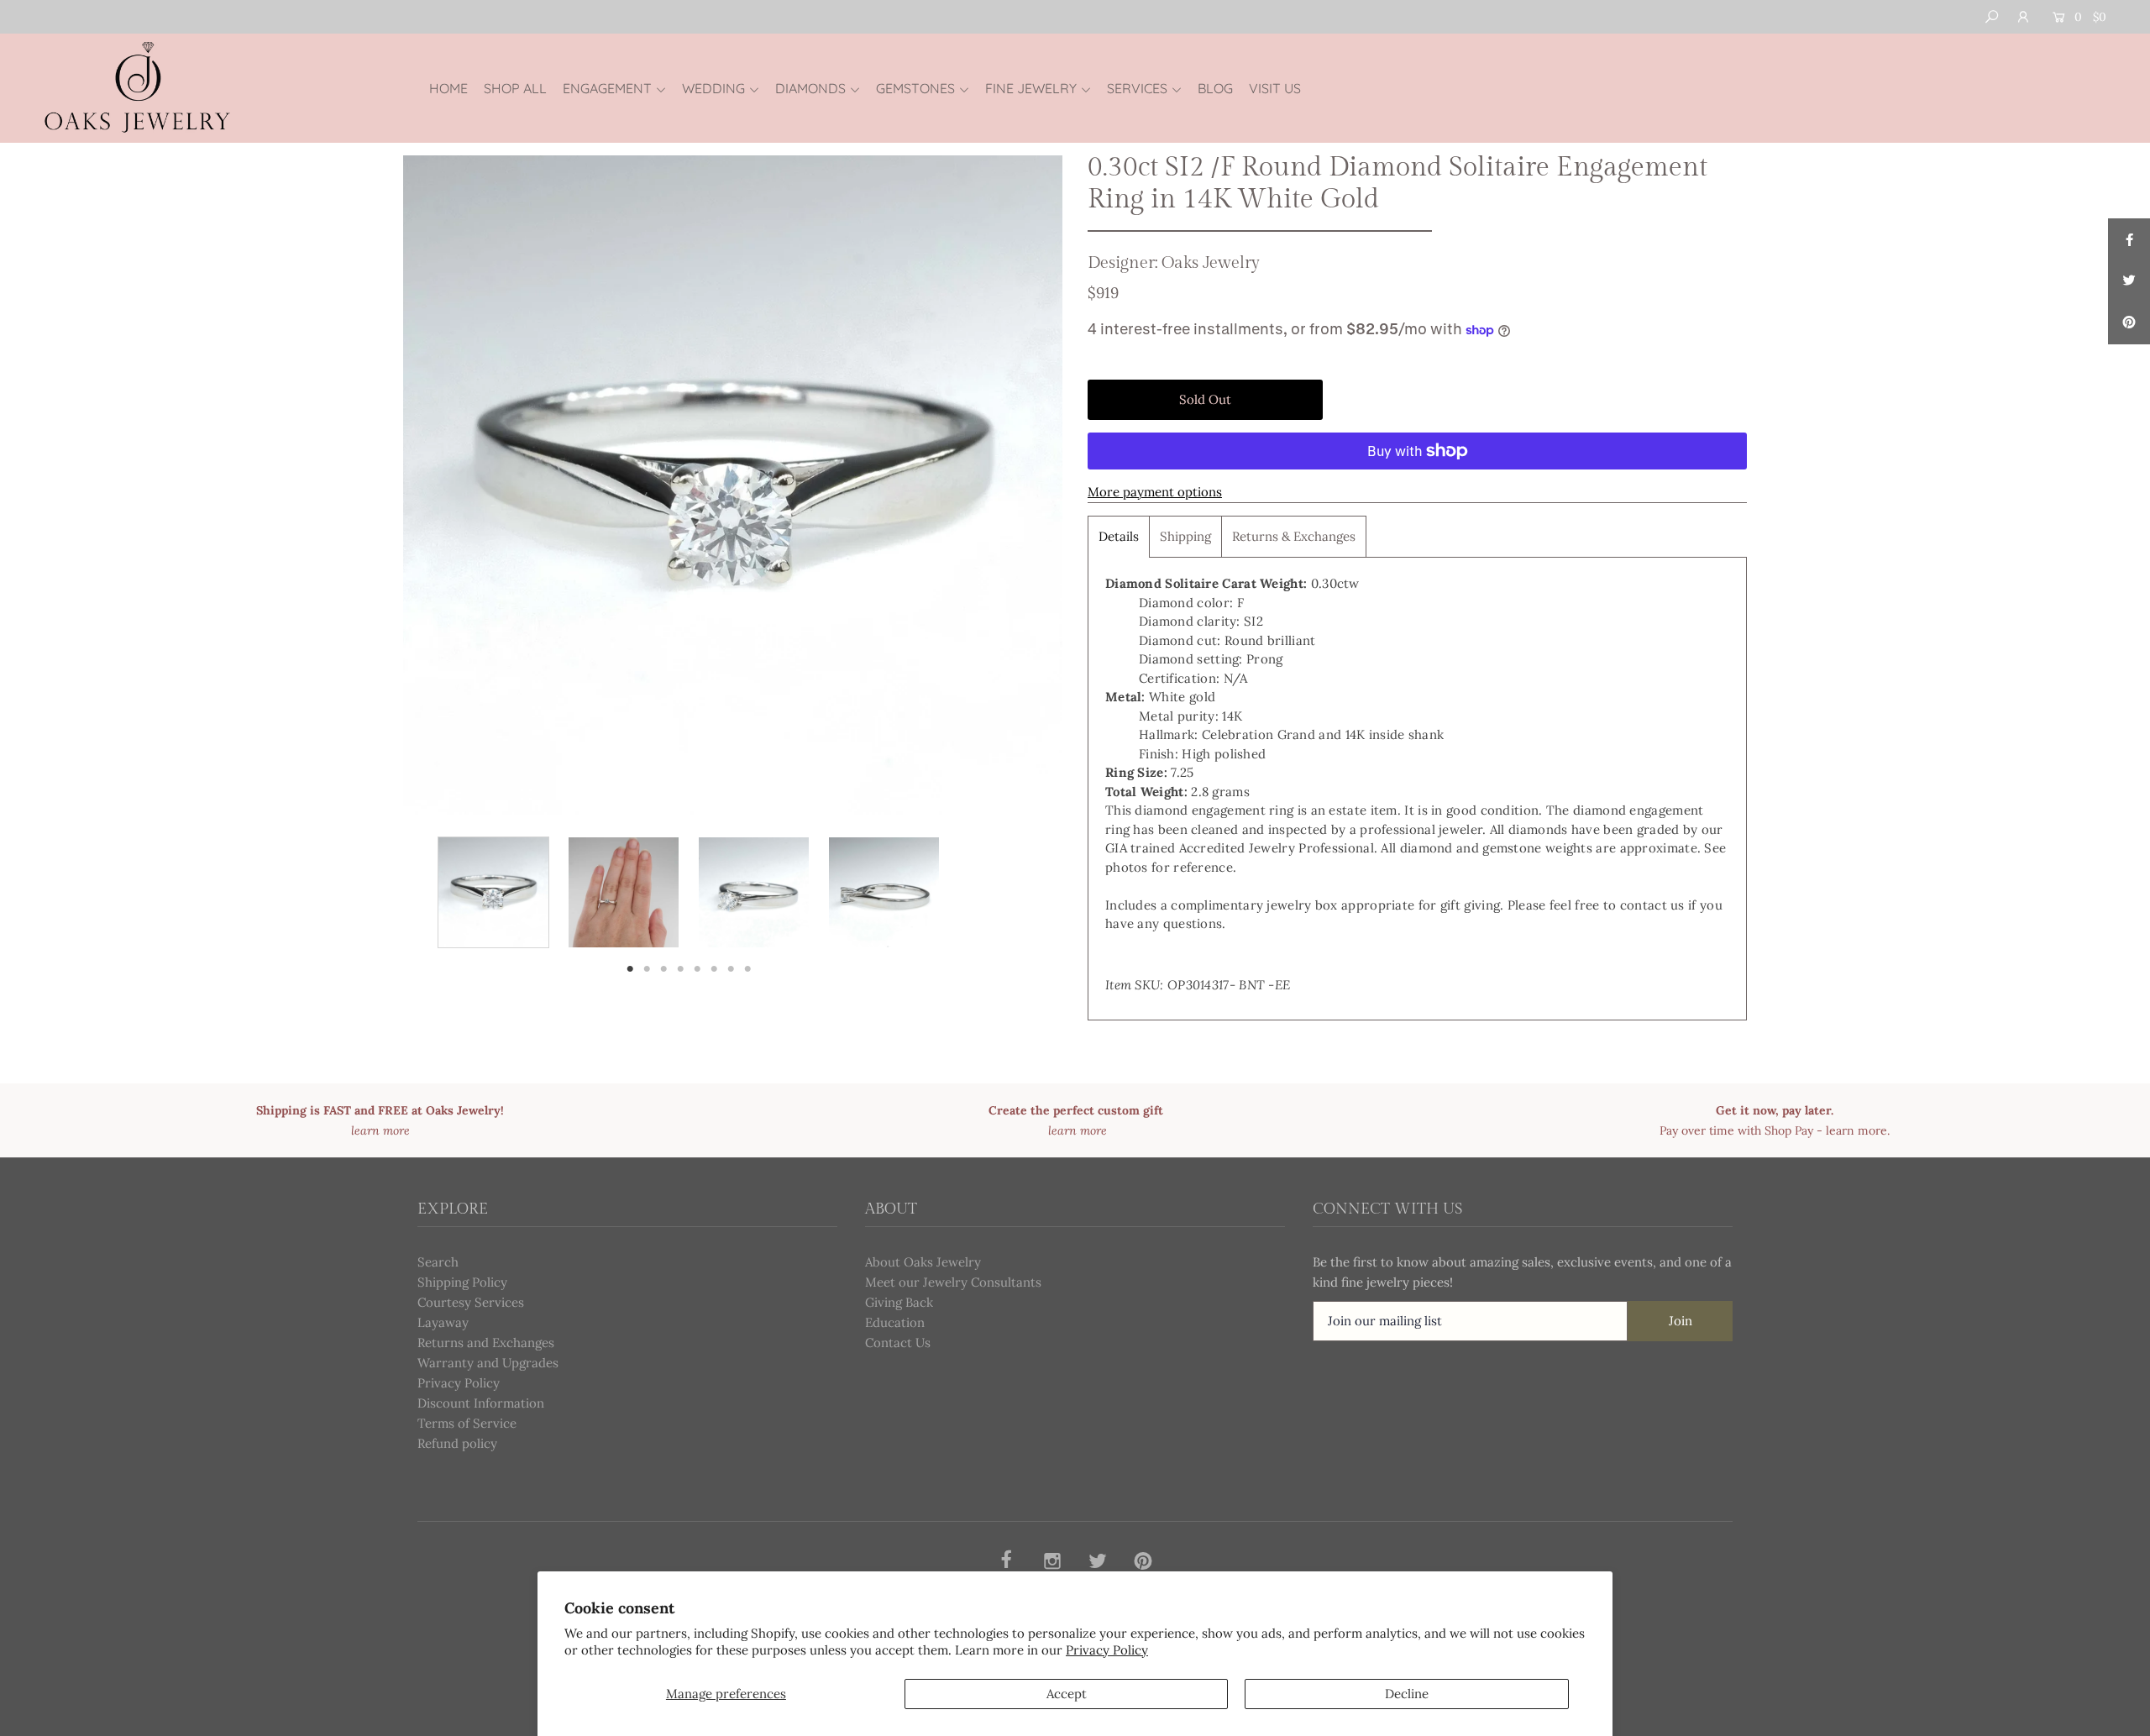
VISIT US (1275, 88)
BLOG (1215, 88)
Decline (1407, 1694)
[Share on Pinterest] (2129, 323)
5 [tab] (697, 968)
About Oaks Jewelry (923, 1262)
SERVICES (1137, 88)
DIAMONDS (810, 88)
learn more (1856, 1130)
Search (438, 1262)
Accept (1067, 1694)
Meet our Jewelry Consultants (953, 1282)
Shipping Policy (462, 1282)
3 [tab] (663, 968)
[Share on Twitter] (2129, 281)
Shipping (1185, 536)
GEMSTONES (915, 88)
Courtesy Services (471, 1302)
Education (895, 1322)
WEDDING (713, 88)
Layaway (443, 1322)
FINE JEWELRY (1031, 88)
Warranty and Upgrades (488, 1363)
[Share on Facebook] (2129, 239)
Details (1119, 536)
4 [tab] (680, 968)
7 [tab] (731, 968)
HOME (448, 88)
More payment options (1155, 492)
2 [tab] (647, 968)
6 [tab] (714, 968)
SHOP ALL (515, 88)
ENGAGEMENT (607, 88)
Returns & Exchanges (1294, 536)
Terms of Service (467, 1423)
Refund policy (457, 1443)
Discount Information (481, 1403)
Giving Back (899, 1302)
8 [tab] (747, 968)
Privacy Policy (1107, 1650)
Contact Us (898, 1343)
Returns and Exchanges (486, 1343)
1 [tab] (630, 968)
